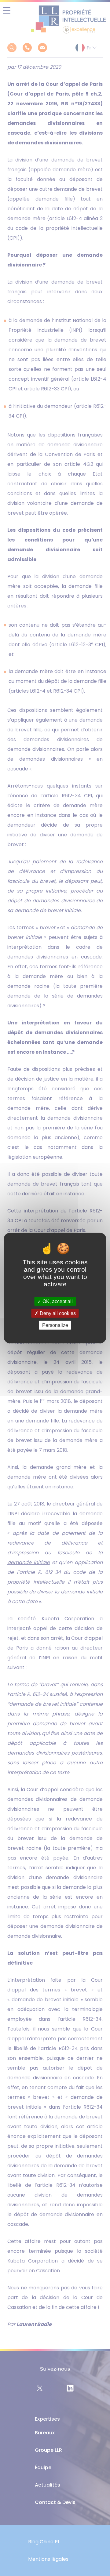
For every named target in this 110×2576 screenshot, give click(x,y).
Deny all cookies (57, 1313)
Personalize (55, 1325)
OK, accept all (57, 1301)
